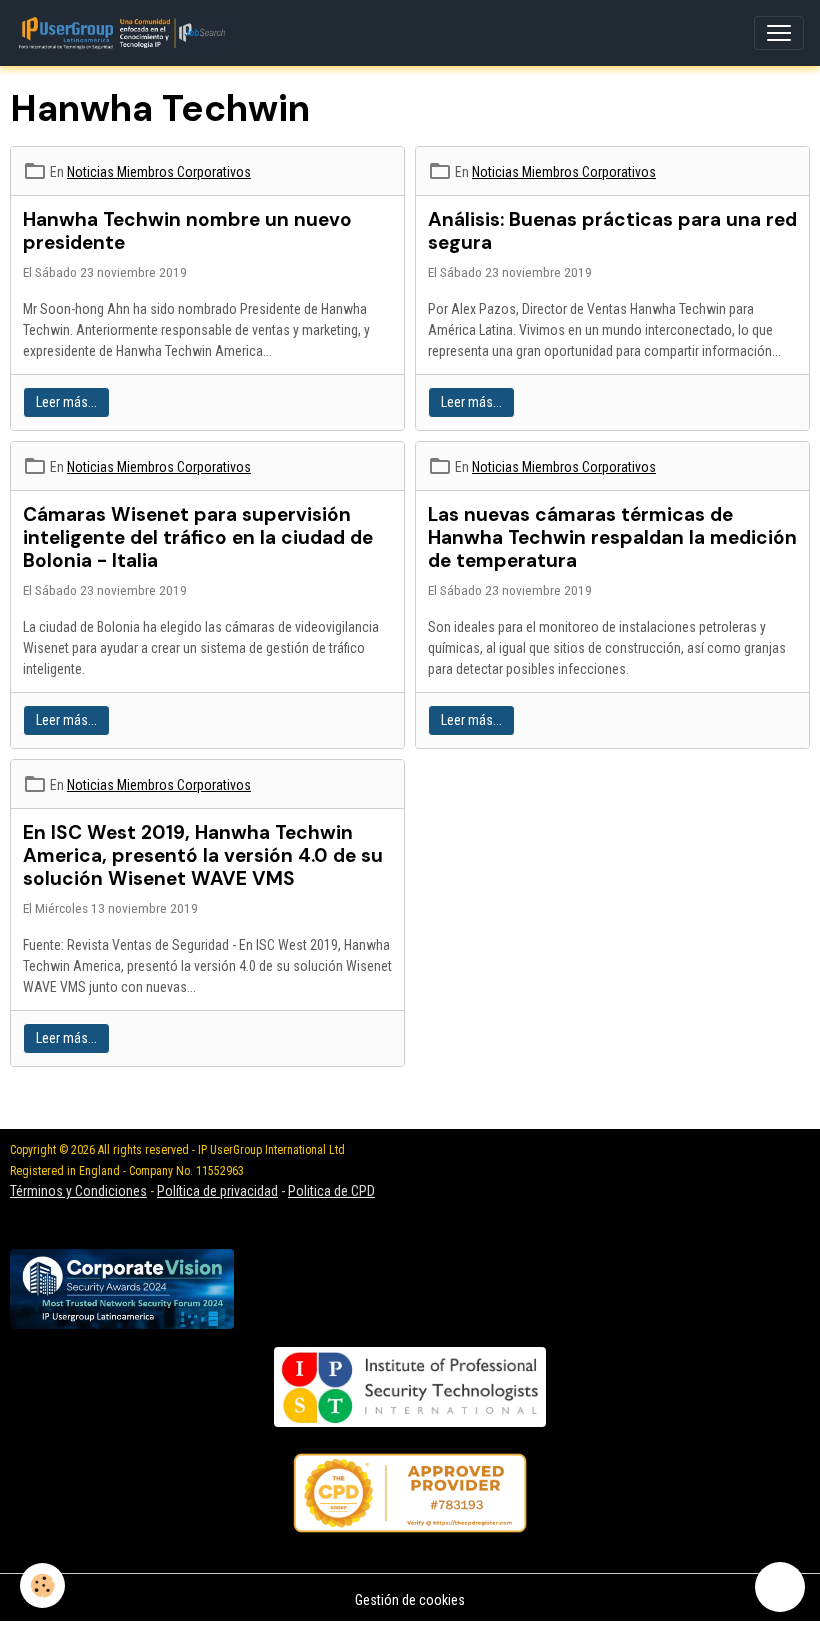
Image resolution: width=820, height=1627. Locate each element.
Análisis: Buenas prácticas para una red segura (612, 231)
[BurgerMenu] (779, 33)
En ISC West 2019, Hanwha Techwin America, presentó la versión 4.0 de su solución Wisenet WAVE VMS (203, 855)
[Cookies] (42, 1585)
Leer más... (66, 402)
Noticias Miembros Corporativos (159, 172)
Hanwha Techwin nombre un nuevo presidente (187, 231)
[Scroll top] (780, 1587)
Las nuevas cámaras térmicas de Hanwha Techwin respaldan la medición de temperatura (612, 537)
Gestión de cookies (410, 1600)
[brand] (125, 33)
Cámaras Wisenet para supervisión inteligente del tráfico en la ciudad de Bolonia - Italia (198, 537)
